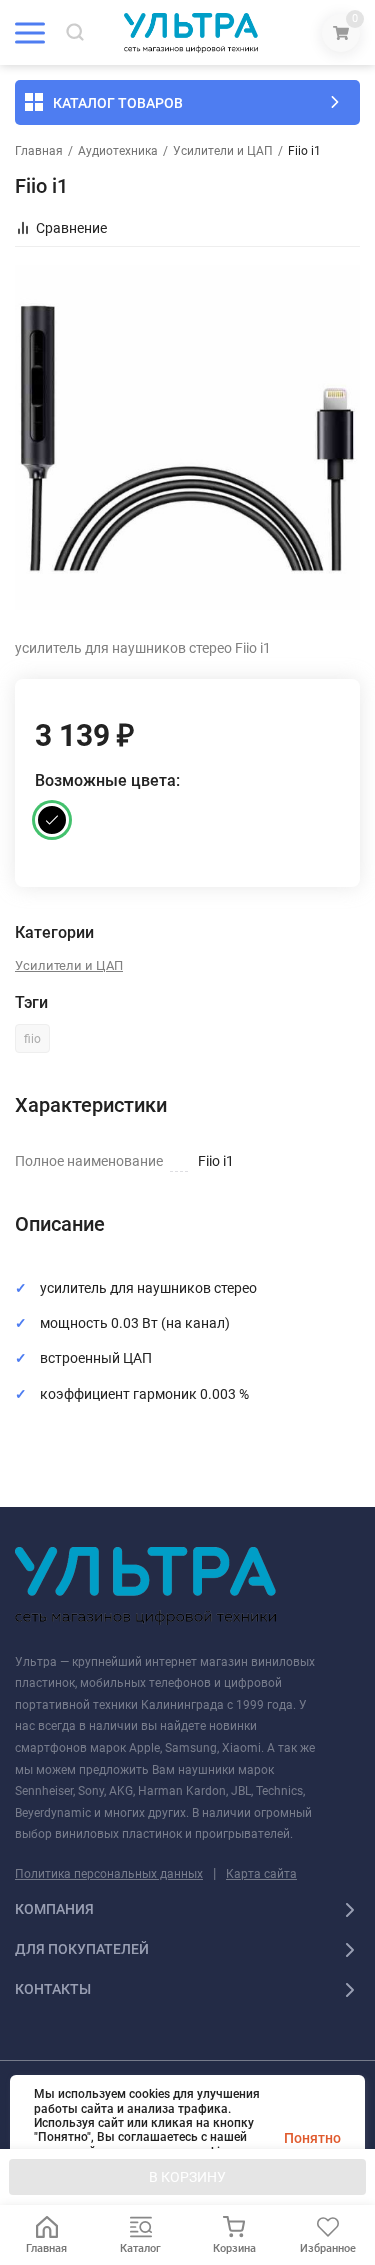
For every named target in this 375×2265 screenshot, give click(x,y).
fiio (32, 1039)
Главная (39, 151)
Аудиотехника (118, 151)
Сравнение (71, 228)
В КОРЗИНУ (187, 2177)
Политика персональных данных (109, 1874)
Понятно (312, 2138)
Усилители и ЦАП (223, 151)
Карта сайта (261, 1874)
